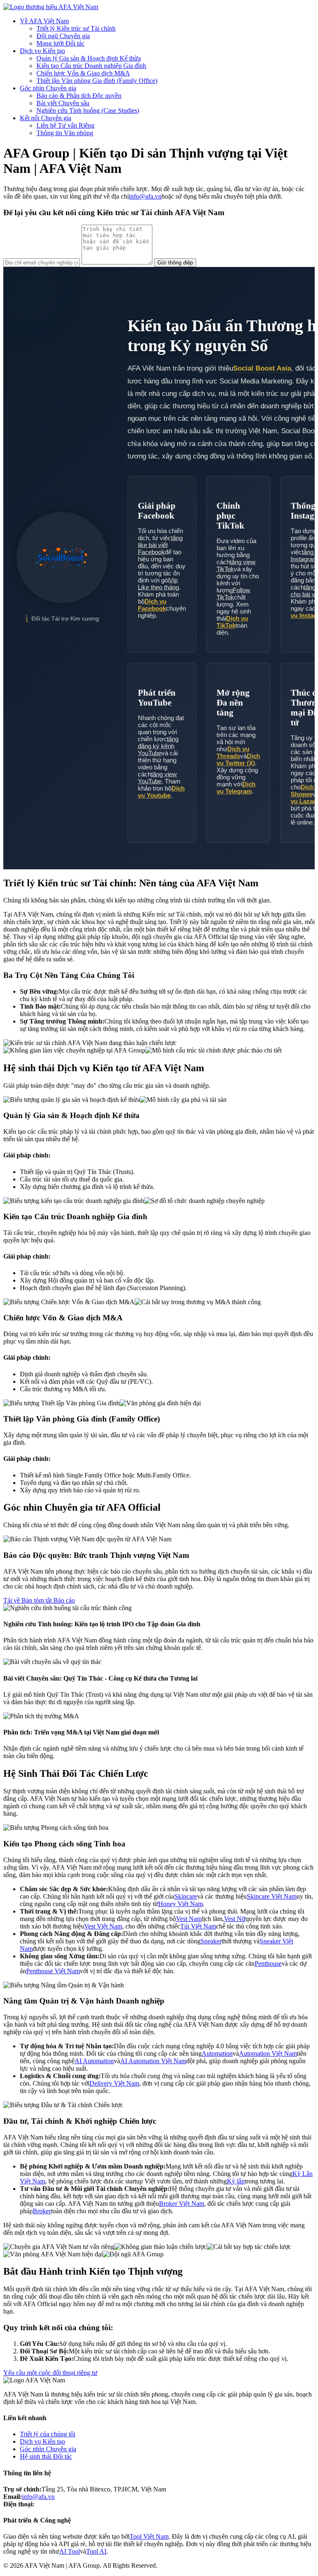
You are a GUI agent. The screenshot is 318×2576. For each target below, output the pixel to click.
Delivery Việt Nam (114, 2083)
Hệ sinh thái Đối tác (46, 2456)
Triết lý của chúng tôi (48, 2434)
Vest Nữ (235, 1919)
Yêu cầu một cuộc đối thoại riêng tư (50, 2373)
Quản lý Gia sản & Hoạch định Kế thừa (89, 58)
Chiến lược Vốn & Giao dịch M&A (83, 73)
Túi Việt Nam (198, 1926)
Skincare (186, 1896)
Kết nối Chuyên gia (46, 118)
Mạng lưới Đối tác (60, 43)
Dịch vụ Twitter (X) (238, 759)
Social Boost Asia (262, 368)
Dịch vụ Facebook (152, 605)
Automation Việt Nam (268, 2053)
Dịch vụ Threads (233, 752)
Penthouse (268, 1964)
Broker (42, 2211)
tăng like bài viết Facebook (160, 545)
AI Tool (70, 2551)
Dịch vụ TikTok (232, 622)
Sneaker (211, 1941)
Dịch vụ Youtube (161, 792)
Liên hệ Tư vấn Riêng (65, 125)
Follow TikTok (233, 594)
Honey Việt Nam (181, 1904)
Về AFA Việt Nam (44, 21)
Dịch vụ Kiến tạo (42, 51)
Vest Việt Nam (103, 1926)
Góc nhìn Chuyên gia (48, 88)
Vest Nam (189, 1919)
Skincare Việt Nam (272, 1896)
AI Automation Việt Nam (153, 2061)
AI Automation (94, 2061)
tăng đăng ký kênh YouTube (158, 746)
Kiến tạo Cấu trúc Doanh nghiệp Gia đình (91, 66)
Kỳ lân (236, 2181)
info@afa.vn (145, 196)
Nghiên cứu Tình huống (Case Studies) (88, 110)
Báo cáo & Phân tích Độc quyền (79, 96)
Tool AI (96, 2551)
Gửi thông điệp (175, 263)
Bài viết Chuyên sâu (63, 103)
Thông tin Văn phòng (65, 133)
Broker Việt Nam (182, 2204)
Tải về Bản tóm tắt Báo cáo (39, 1600)
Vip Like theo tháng (158, 584)
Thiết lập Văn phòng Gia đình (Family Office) (97, 81)
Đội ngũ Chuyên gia (63, 36)
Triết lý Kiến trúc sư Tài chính (76, 28)
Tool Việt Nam (149, 2536)
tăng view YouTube (157, 778)
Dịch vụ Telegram (236, 788)
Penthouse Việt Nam (53, 1971)
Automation (217, 2053)
